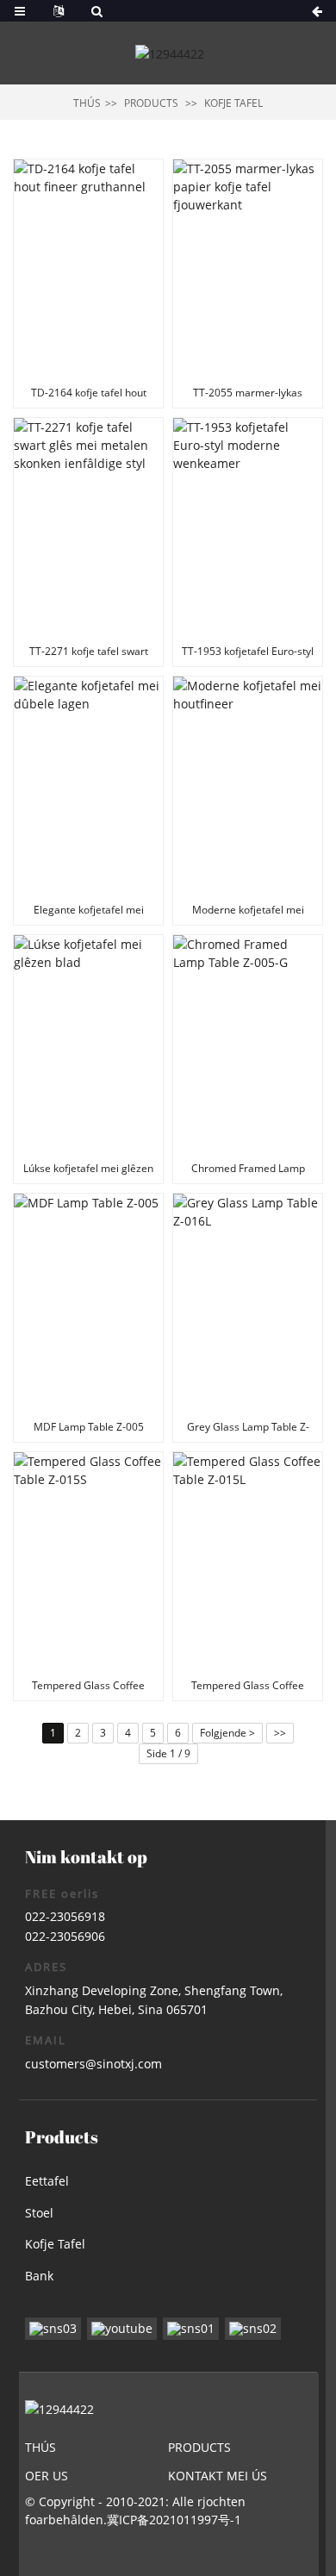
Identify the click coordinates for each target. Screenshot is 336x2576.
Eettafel (47, 2181)
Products (151, 103)
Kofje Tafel (233, 103)
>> (280, 1733)
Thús (87, 103)
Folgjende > (227, 1733)
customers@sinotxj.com (93, 2064)
